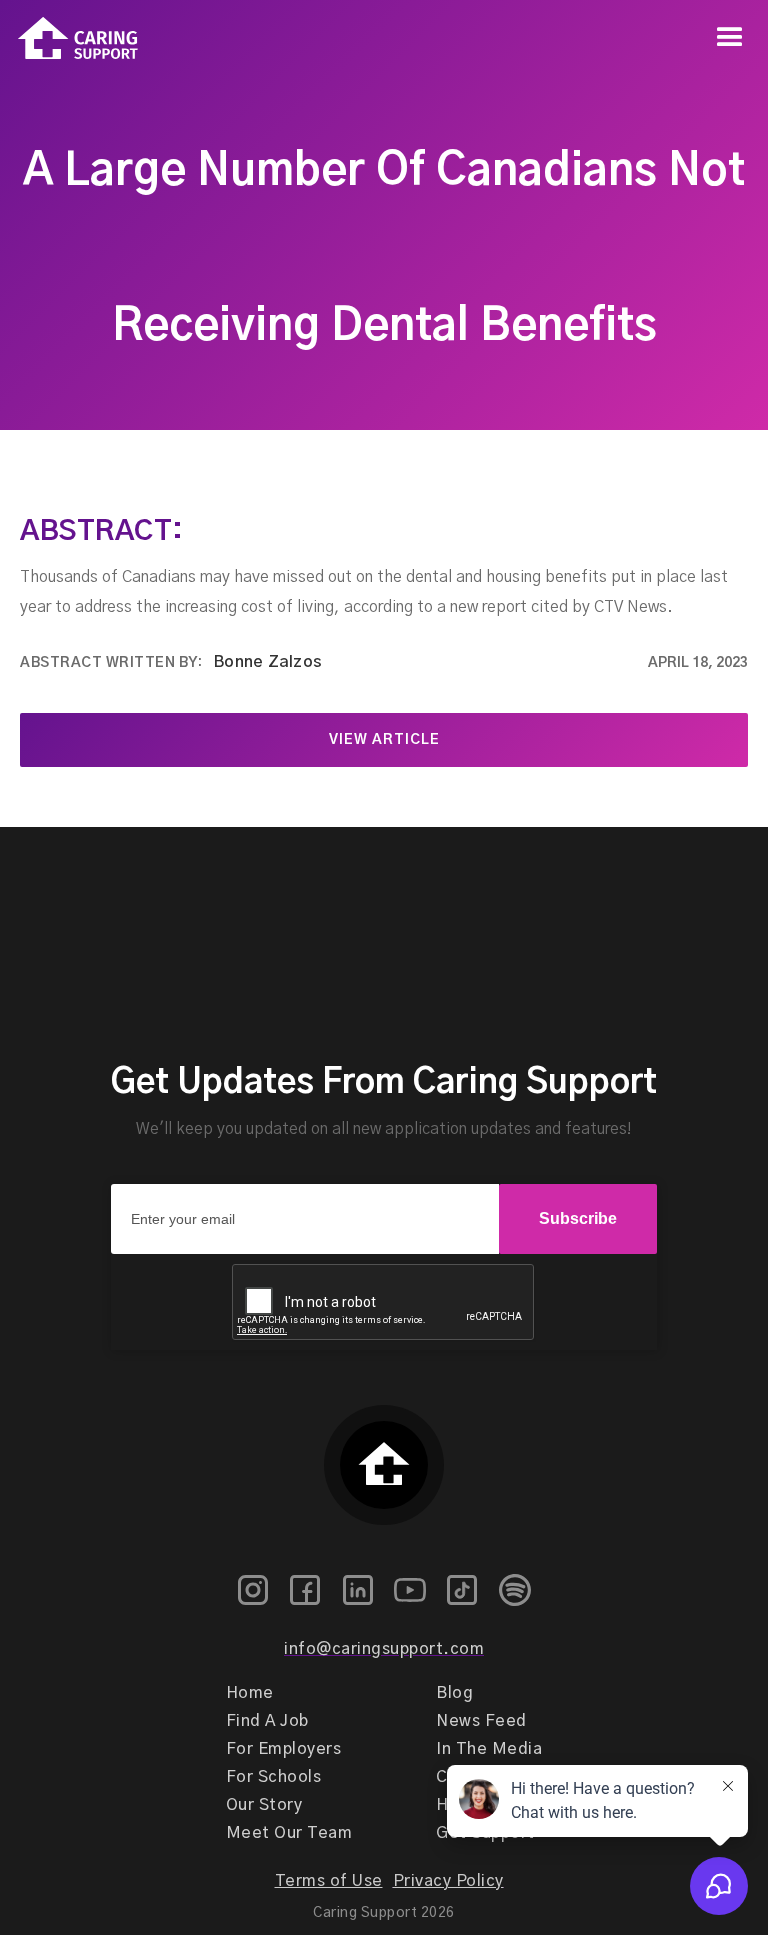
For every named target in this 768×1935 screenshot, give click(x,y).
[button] (730, 38)
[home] (69, 38)
